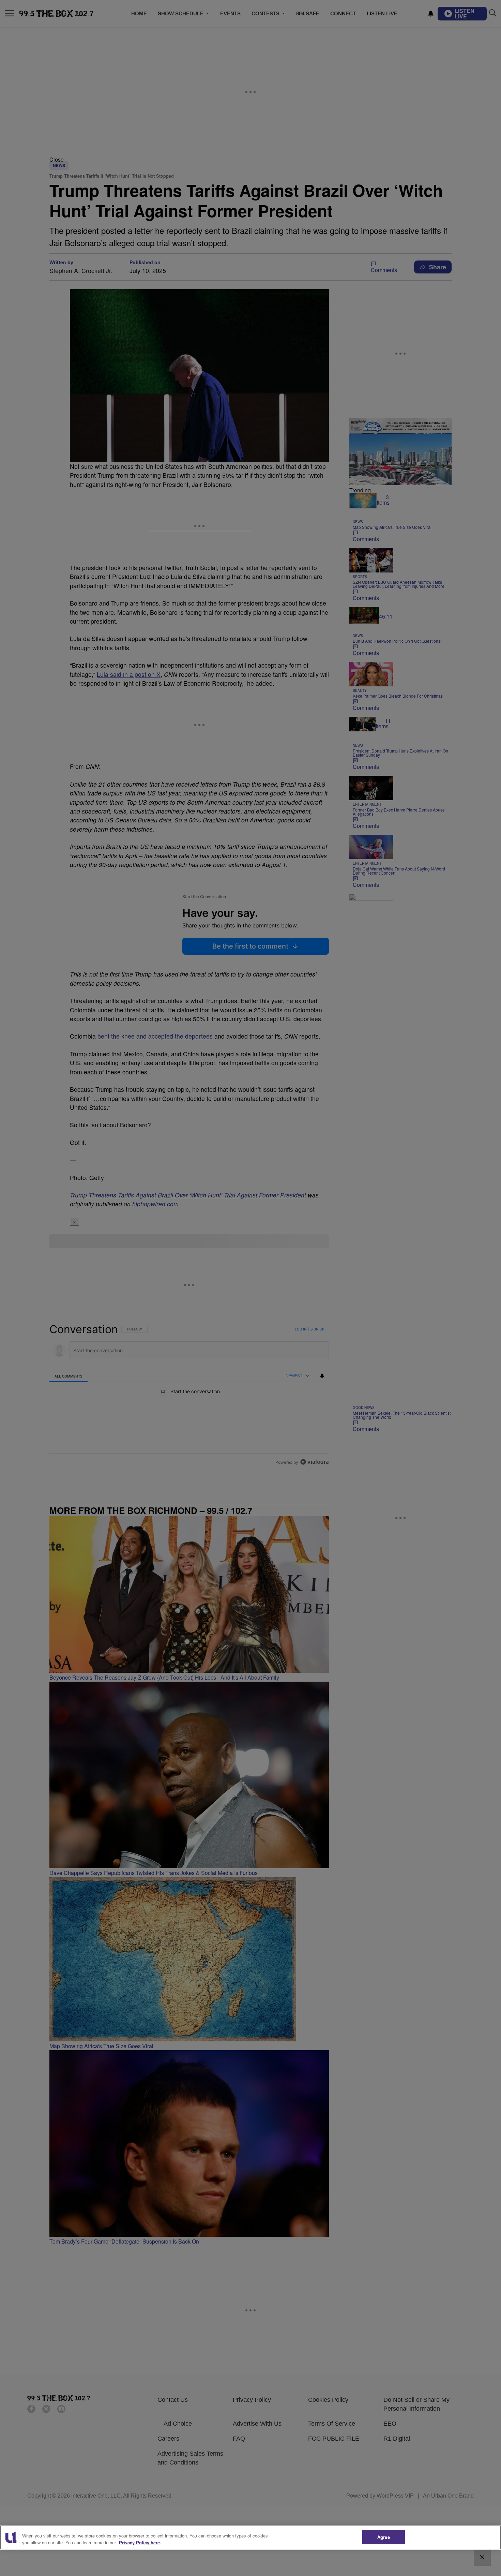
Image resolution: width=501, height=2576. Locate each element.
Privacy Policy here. (140, 2542)
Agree (384, 2537)
